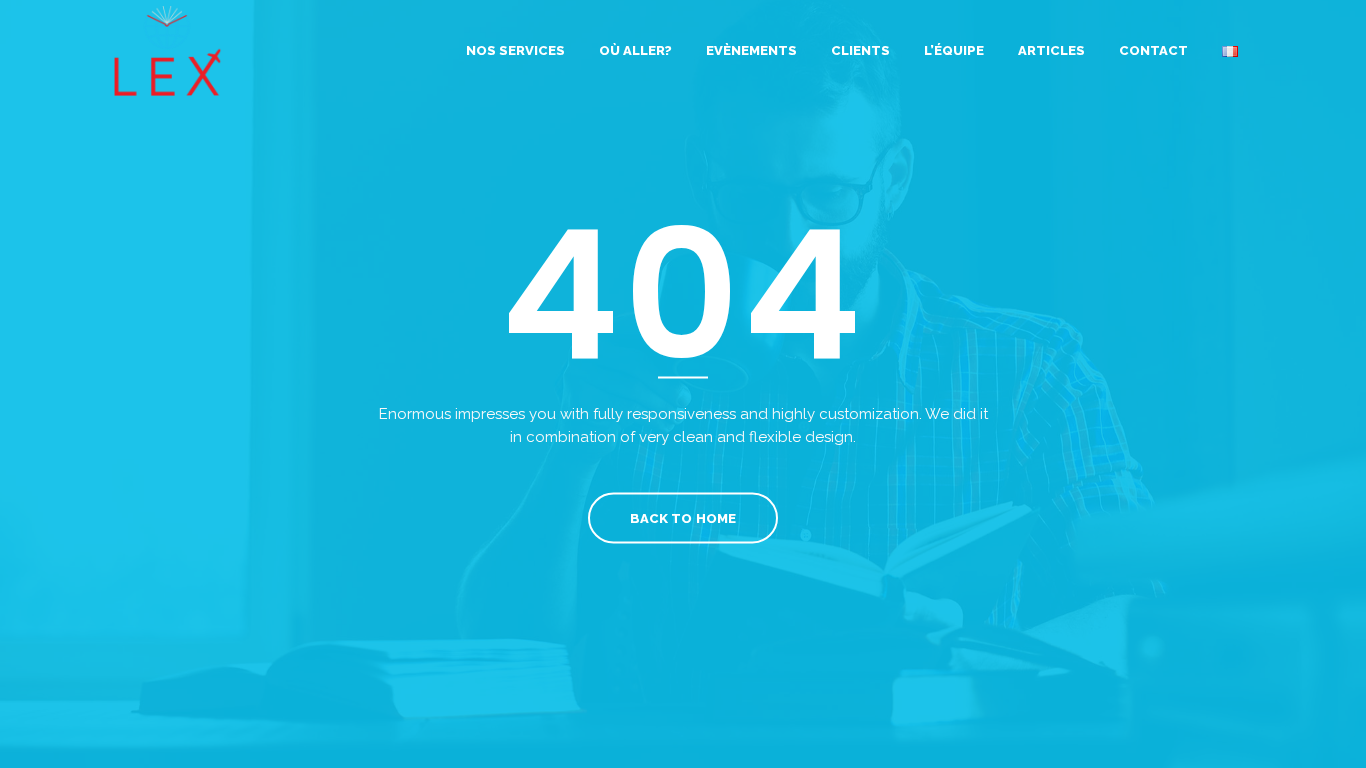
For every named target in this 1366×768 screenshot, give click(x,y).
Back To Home (682, 518)
